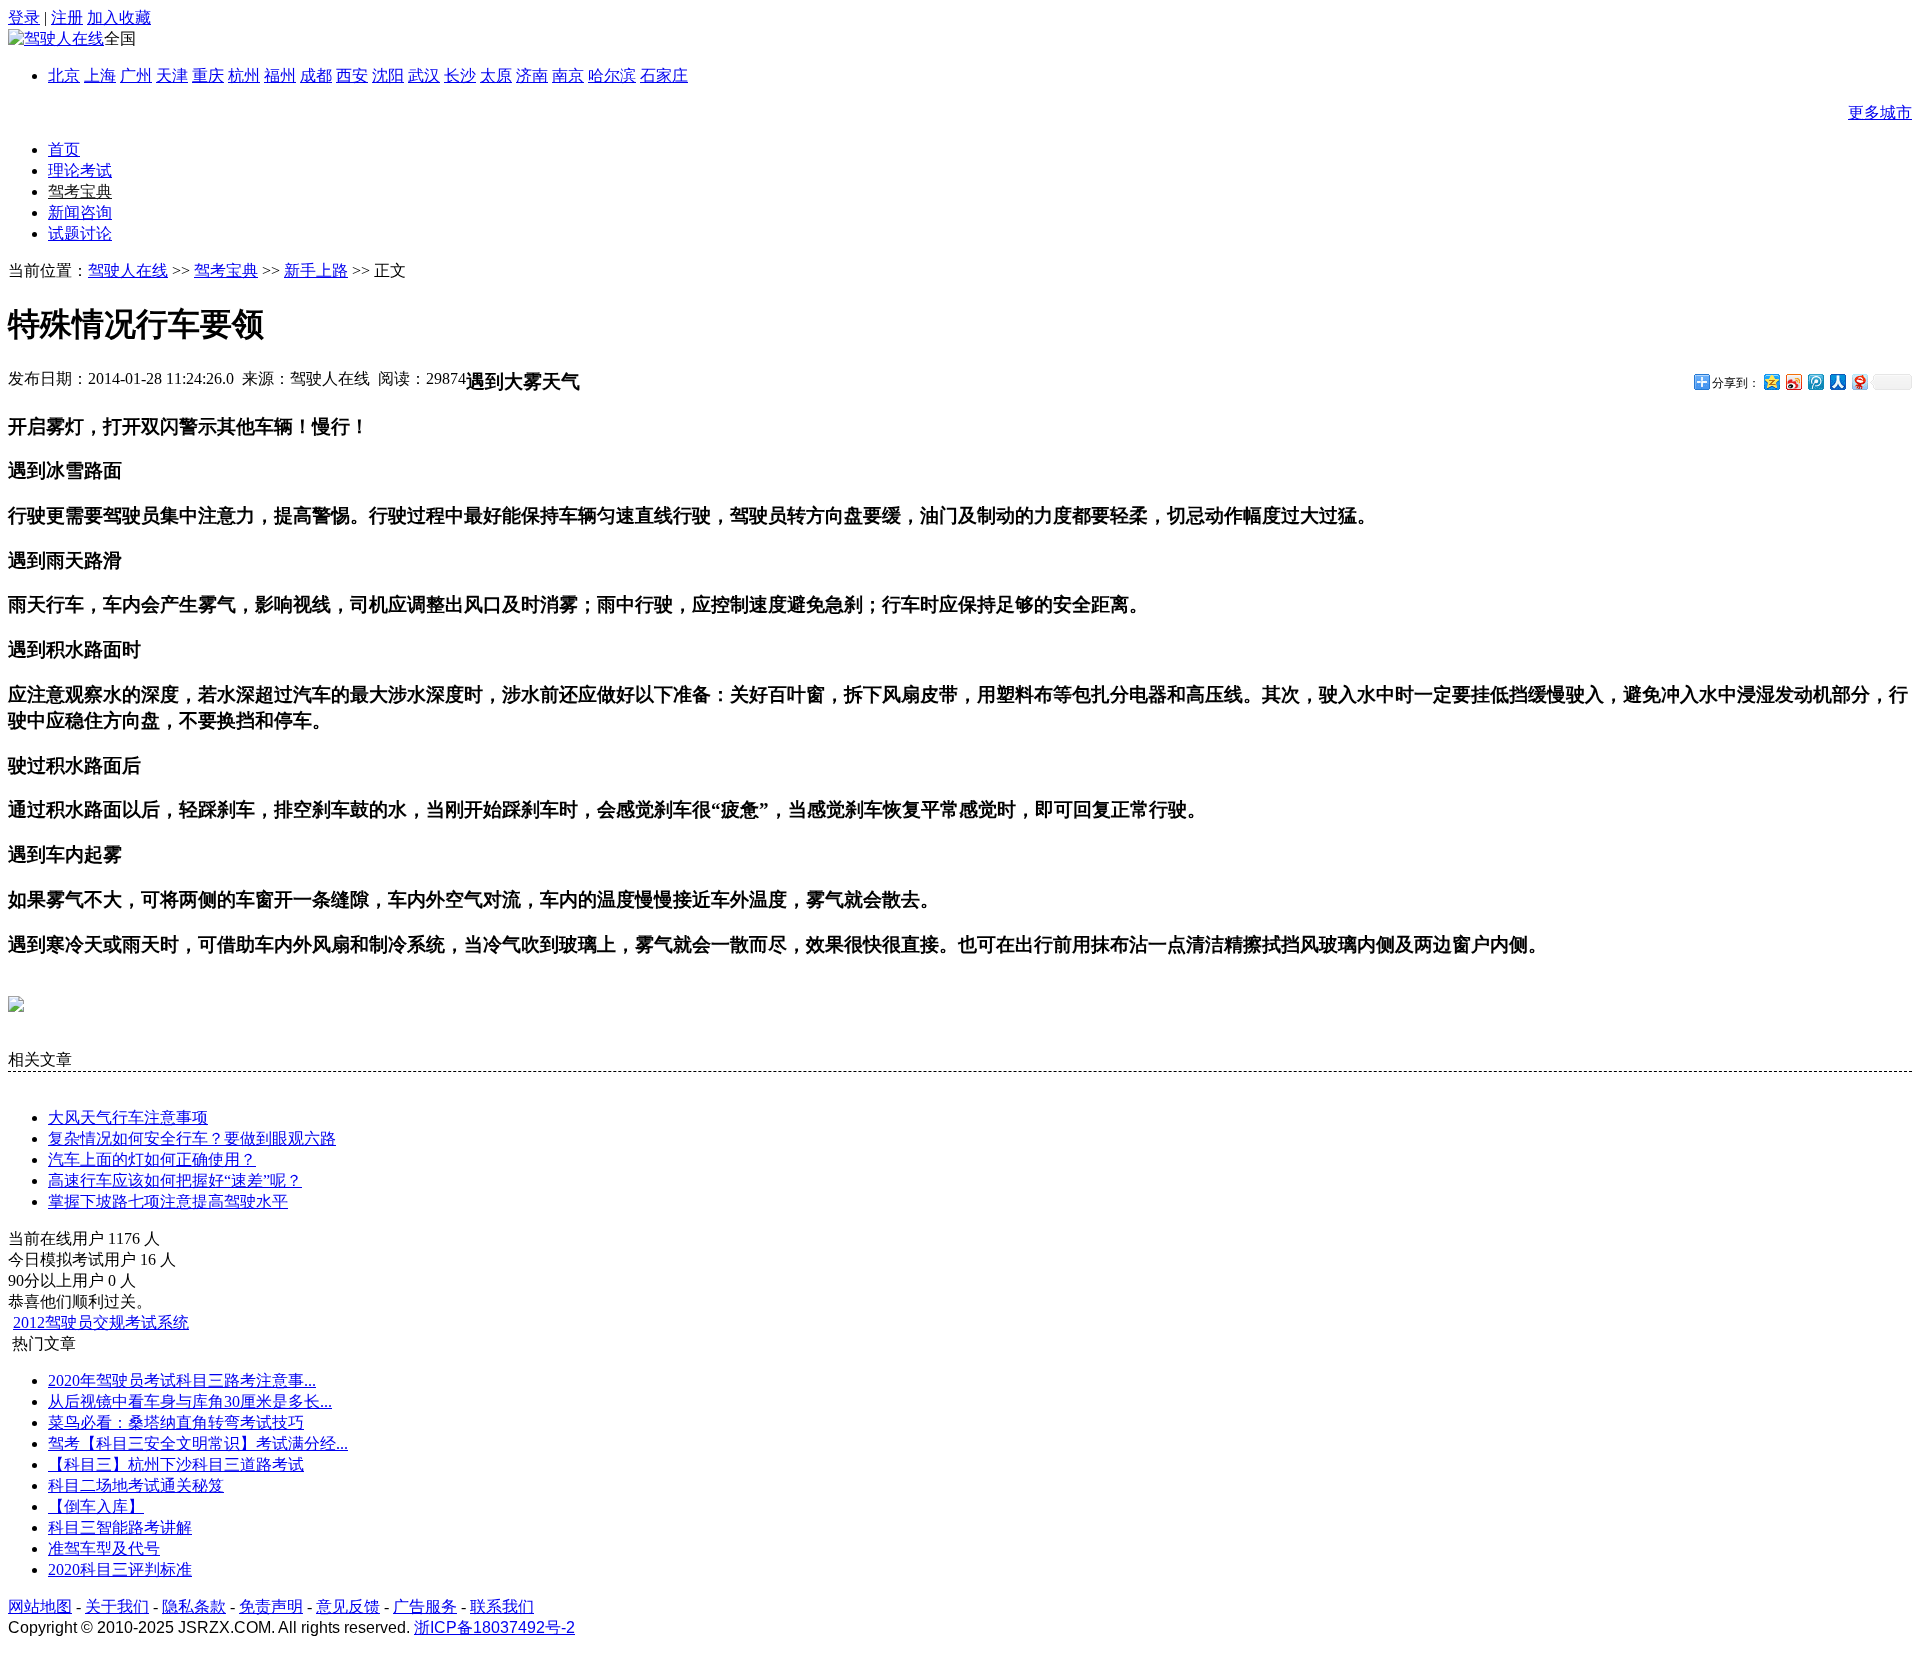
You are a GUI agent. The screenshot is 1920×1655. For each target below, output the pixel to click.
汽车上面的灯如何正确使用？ (152, 1159)
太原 (496, 75)
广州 (136, 75)
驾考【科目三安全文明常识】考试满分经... (198, 1443)
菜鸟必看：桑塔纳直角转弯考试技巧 (176, 1422)
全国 (120, 38)
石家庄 (664, 75)
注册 (67, 17)
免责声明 (271, 1606)
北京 (64, 75)
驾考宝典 (80, 191)
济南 (532, 75)
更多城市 (1880, 112)
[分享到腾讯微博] (1815, 381)
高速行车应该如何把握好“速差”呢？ (175, 1180)
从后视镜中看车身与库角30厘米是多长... (190, 1401)
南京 (568, 75)
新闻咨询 (80, 212)
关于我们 (117, 1606)
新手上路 (316, 270)
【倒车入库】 (96, 1506)
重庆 (208, 75)
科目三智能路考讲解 (120, 1527)
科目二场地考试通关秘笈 (136, 1485)
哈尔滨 (612, 75)
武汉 (424, 75)
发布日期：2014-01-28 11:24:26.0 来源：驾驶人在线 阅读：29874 (237, 378)
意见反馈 (348, 1606)
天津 (172, 75)
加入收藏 (119, 17)
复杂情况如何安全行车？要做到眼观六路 (192, 1138)
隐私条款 (194, 1606)
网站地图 (40, 1606)
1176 (124, 1238)
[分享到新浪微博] (1793, 381)
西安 (352, 75)
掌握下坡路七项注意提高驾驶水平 (168, 1201)
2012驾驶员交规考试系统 (101, 1322)
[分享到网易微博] (1859, 381)
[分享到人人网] (1837, 381)
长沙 (460, 75)
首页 (64, 149)
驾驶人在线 (128, 270)
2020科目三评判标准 (120, 1569)
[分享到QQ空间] (1771, 381)
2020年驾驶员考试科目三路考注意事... (182, 1380)
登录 (24, 17)
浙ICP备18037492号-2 (494, 1627)
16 (148, 1259)
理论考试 (80, 170)
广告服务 (425, 1606)
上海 (100, 75)
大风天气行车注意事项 (128, 1117)
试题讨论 (80, 233)
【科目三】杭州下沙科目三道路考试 (176, 1464)
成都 (316, 75)
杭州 (244, 75)
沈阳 (388, 75)
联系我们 (502, 1606)
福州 (280, 75)
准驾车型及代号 (104, 1548)
